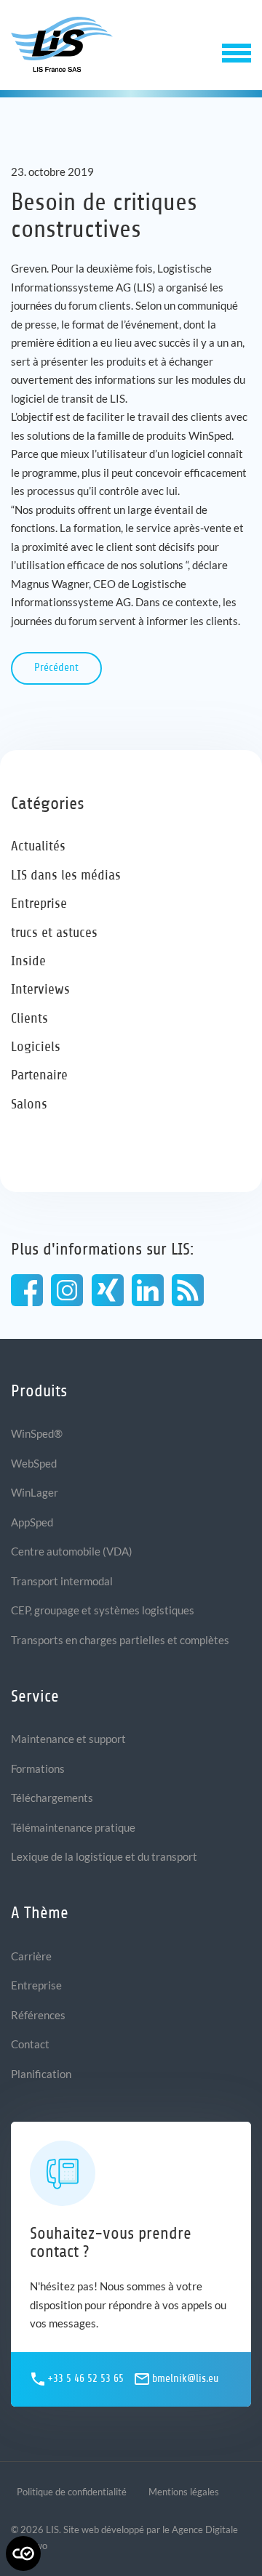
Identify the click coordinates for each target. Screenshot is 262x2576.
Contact (30, 2044)
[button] (237, 51)
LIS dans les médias (66, 875)
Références (38, 2015)
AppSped (32, 1522)
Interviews (40, 989)
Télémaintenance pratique (73, 1827)
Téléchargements (52, 1798)
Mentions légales (184, 2492)
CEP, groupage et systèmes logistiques (103, 1610)
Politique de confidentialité (72, 2492)
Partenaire (39, 1075)
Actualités (38, 846)
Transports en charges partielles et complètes (120, 1640)
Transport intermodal (62, 1581)
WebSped (34, 1463)
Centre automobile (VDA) (72, 1551)
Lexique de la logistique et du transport (104, 1856)
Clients (29, 1018)
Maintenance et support (68, 1739)
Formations (38, 1768)
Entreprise (39, 903)
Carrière (31, 1956)
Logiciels (36, 1046)
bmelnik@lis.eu (185, 2379)
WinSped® (37, 1433)
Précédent (56, 668)
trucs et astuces (54, 932)
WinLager (35, 1492)
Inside (28, 961)
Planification (41, 2074)
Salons (29, 1104)
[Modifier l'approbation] (23, 2553)
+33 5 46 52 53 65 (86, 2379)
